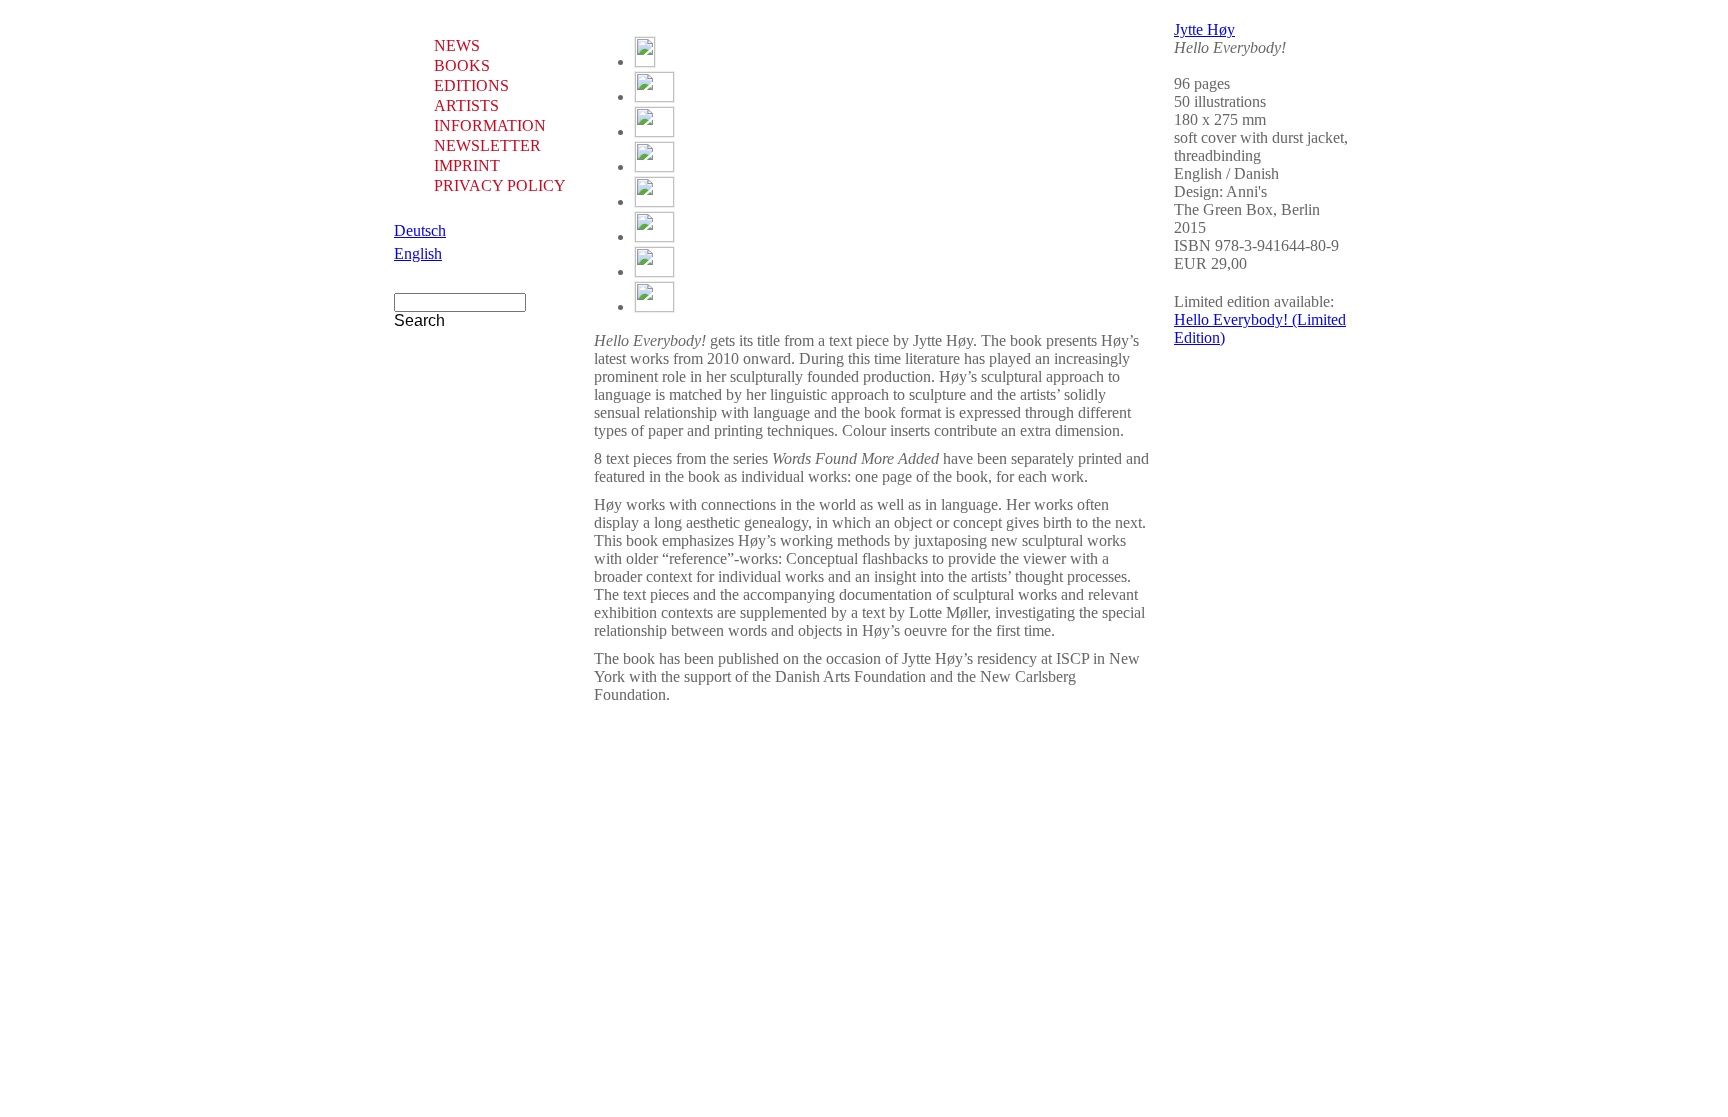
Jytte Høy (1204, 29)
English (418, 253)
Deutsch (420, 230)
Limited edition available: (1254, 301)
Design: (1200, 191)
